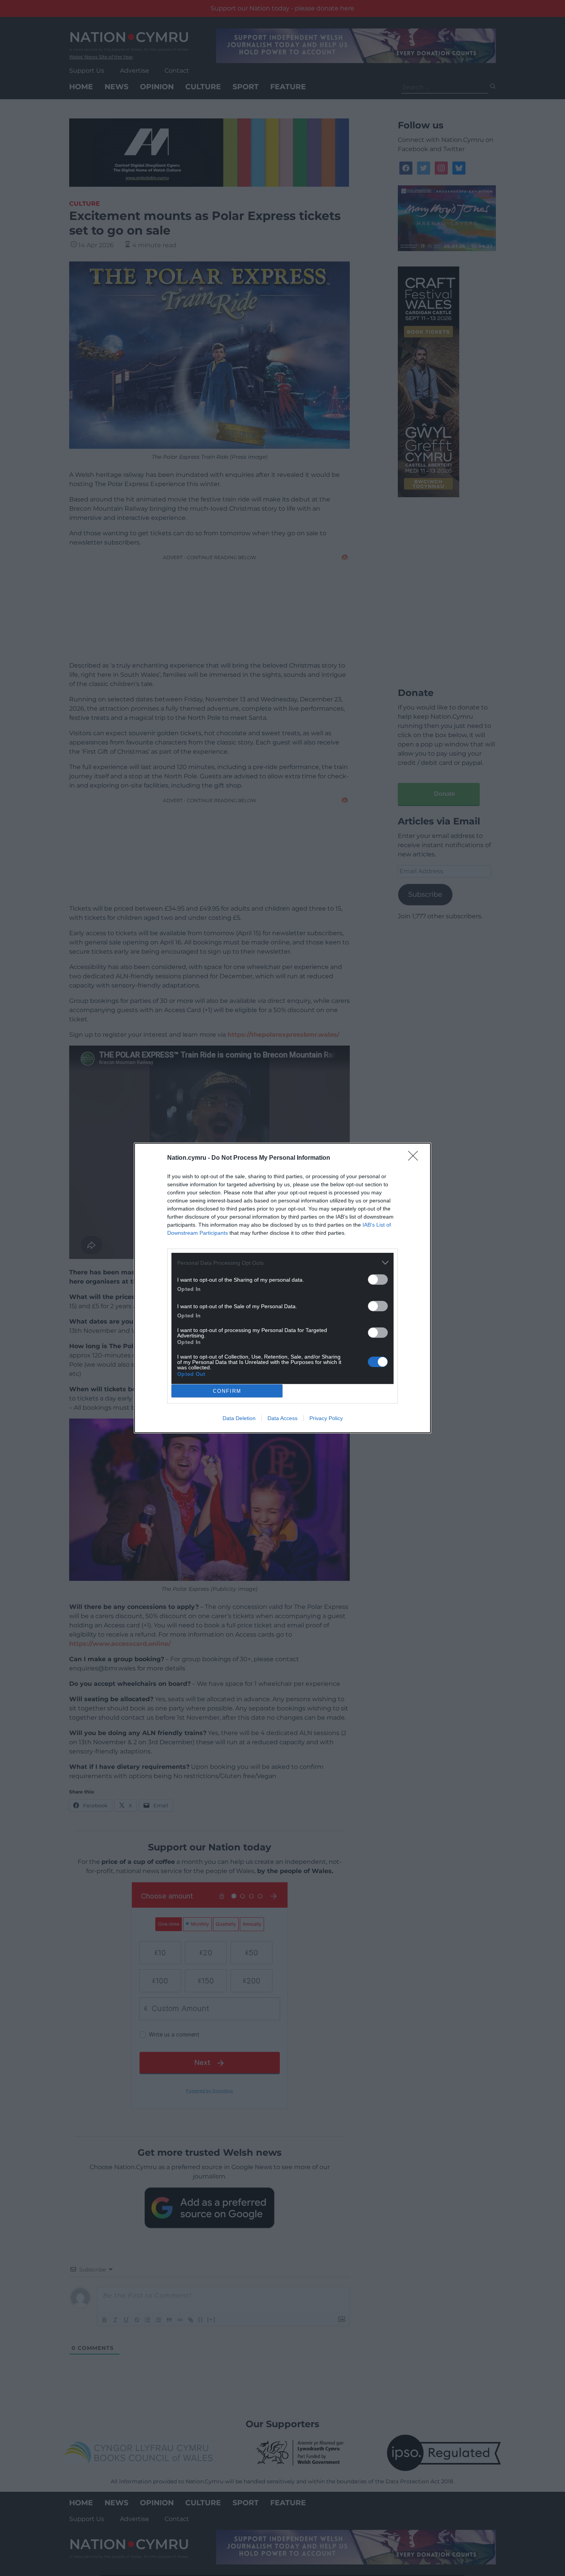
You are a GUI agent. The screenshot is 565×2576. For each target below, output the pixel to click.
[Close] (415, 1158)
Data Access (282, 1418)
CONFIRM (227, 1391)
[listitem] (282, 1263)
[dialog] (282, 1288)
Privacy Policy (326, 1418)
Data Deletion (239, 1418)
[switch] (378, 1280)
